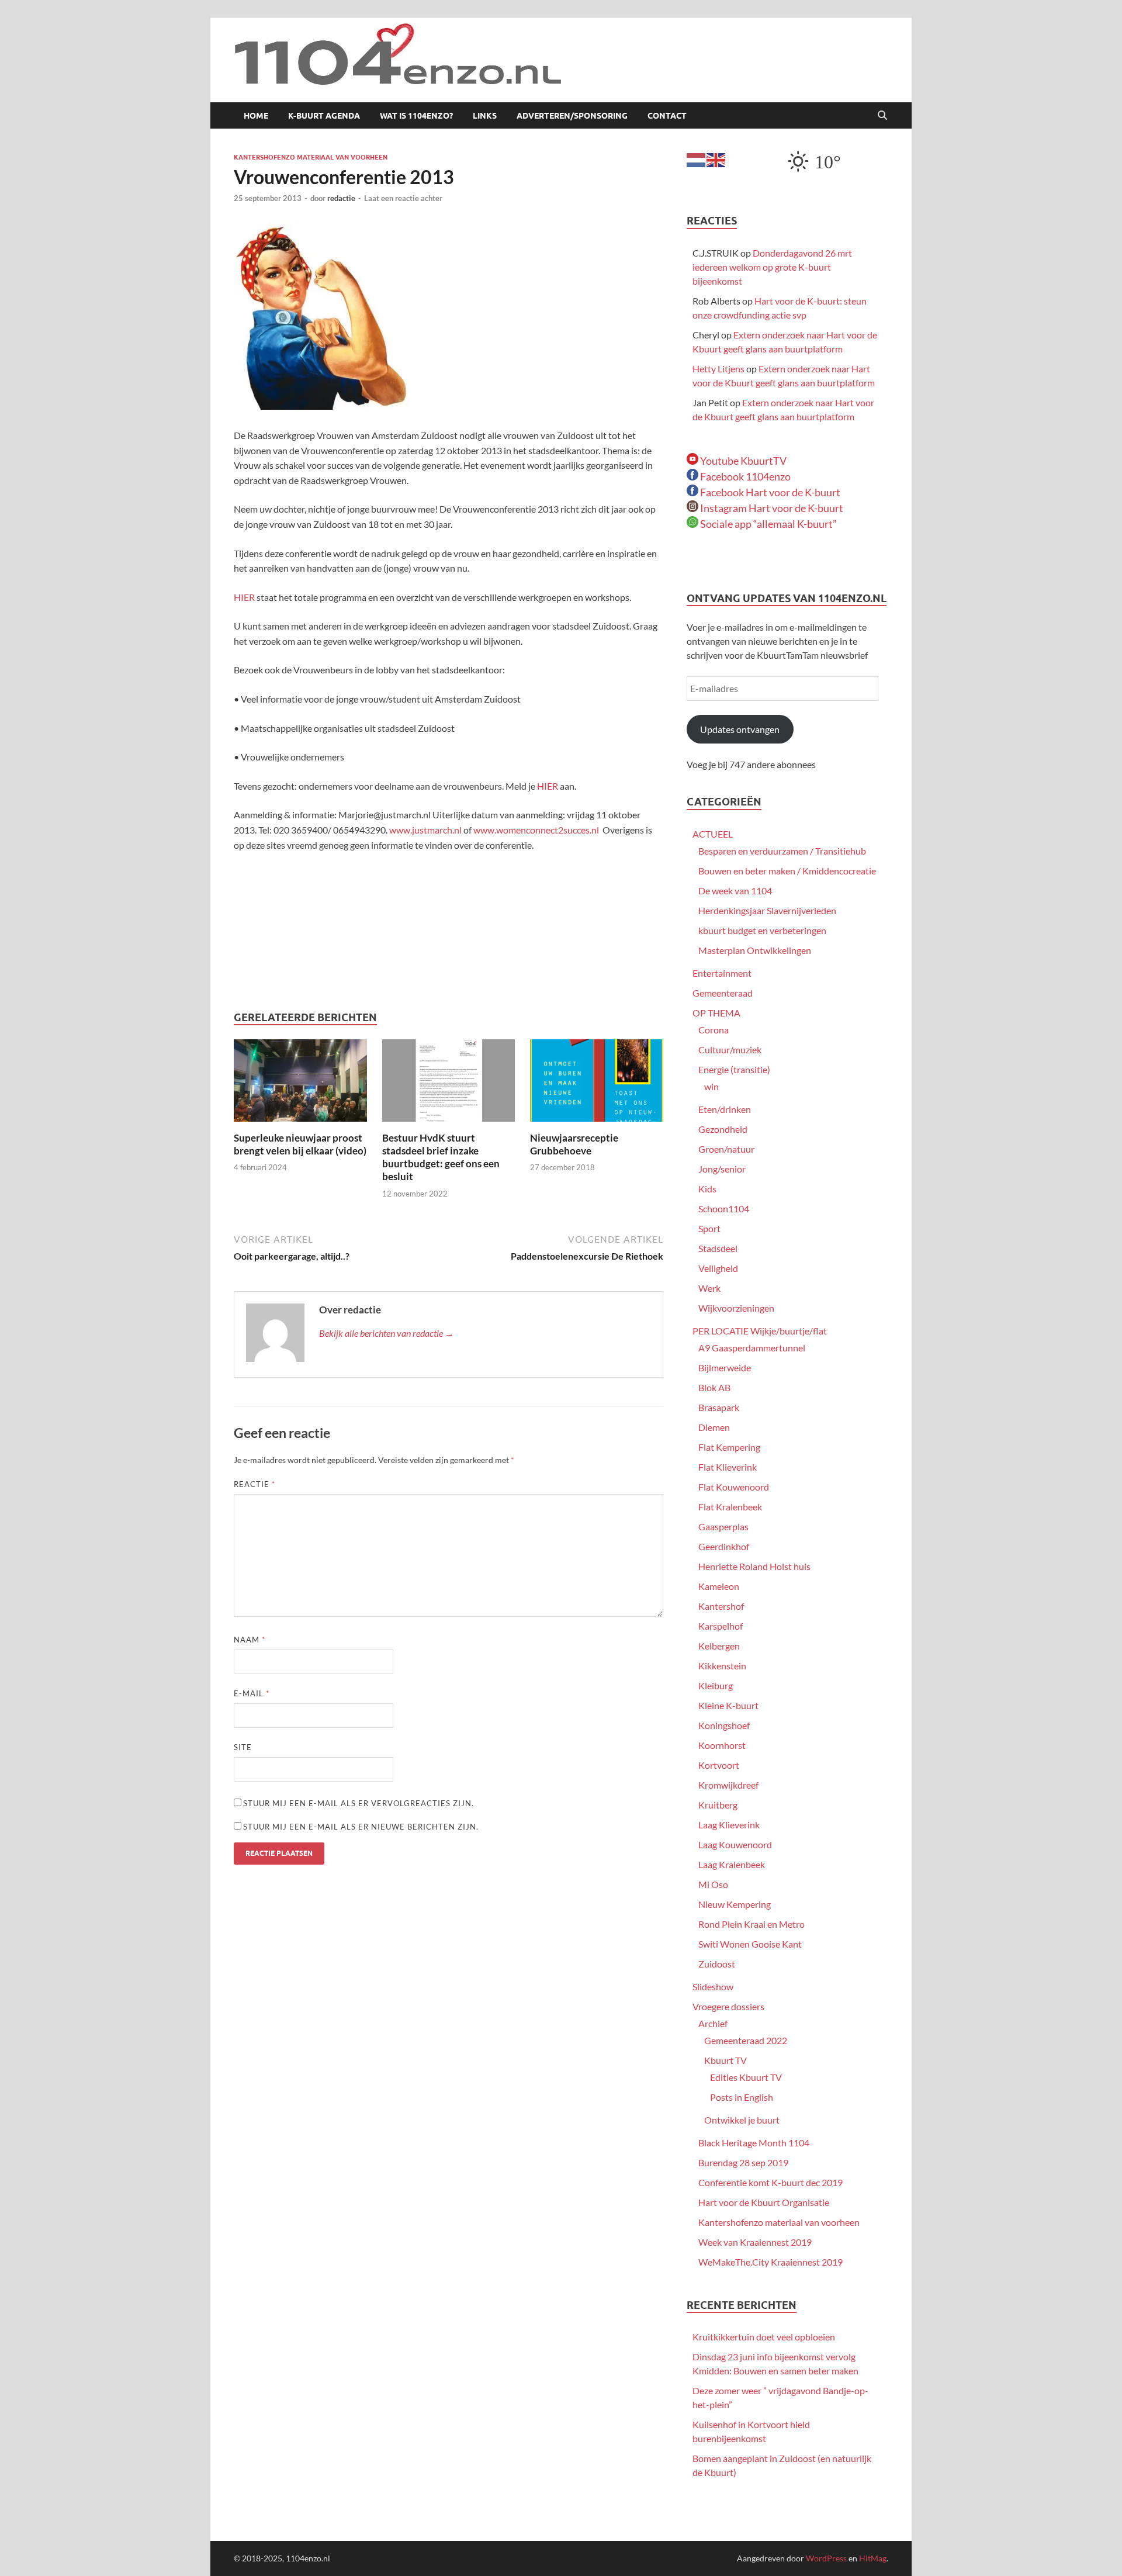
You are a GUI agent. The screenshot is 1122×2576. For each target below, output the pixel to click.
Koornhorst (722, 1745)
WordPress (826, 2558)
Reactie (254, 1484)
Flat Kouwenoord (734, 1487)
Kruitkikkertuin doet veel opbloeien (764, 2337)
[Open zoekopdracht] (882, 116)
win (711, 1086)
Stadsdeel (718, 1248)
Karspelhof (721, 1626)
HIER (245, 597)
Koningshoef (724, 1725)
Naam (250, 1640)
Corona (714, 1030)
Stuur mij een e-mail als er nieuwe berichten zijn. (361, 1827)
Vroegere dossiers (728, 2006)
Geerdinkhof (724, 1546)
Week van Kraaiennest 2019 (755, 2242)
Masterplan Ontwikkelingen (755, 950)
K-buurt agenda (324, 116)
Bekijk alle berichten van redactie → (387, 1333)
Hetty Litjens (718, 369)
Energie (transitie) (734, 1069)
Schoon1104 (724, 1209)
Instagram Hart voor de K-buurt (771, 508)
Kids (707, 1189)
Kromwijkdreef (728, 1785)
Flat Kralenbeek (730, 1507)
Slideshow (713, 1987)
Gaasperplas (723, 1526)
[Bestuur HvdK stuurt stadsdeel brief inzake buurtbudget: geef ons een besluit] (449, 1084)
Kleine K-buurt (728, 1705)
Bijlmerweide (725, 1367)
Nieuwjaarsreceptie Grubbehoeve (574, 1144)
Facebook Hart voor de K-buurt (769, 492)
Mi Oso (713, 1884)
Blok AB (714, 1387)
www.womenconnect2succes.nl (536, 830)
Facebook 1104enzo (744, 476)
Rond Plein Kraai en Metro (752, 1924)
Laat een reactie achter (403, 198)
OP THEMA (716, 1013)
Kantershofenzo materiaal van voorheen (311, 157)
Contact (667, 116)
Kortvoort (719, 1765)
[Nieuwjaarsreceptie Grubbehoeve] (597, 1084)
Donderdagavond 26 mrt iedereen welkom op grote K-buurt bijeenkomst (772, 267)
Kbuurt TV (726, 2060)
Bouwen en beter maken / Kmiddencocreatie (787, 871)
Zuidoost (717, 1964)
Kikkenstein (722, 1666)
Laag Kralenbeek (732, 1864)
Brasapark (719, 1407)
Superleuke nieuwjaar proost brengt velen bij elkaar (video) (300, 1144)
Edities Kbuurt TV (746, 2077)
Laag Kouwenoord (735, 1844)
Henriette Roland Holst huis (754, 1566)
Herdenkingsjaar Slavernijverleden (767, 910)
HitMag (873, 2558)
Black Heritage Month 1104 (754, 2143)
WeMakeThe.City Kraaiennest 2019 (770, 2262)
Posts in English (742, 2097)
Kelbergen (719, 1646)
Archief (713, 2023)
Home (256, 116)
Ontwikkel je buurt (742, 2120)
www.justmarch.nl (425, 830)
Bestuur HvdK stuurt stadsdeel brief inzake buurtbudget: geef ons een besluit (441, 1157)
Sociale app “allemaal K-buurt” (768, 524)
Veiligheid (718, 1268)
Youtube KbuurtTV (742, 461)
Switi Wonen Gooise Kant (750, 1944)
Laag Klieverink (729, 1825)
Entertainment (722, 973)
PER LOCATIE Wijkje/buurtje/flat (760, 1331)
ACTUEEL (713, 834)
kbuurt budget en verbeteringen (762, 930)
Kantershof (721, 1606)
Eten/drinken (725, 1109)
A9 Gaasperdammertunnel (752, 1348)
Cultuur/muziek (730, 1050)
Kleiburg (716, 1685)
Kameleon (719, 1586)
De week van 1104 (735, 891)
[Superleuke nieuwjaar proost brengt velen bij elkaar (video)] (300, 1084)
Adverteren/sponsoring (572, 116)
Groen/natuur (726, 1149)
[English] (716, 159)
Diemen (714, 1427)
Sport (709, 1228)
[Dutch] (697, 159)
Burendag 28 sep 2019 (743, 2162)
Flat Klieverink (728, 1467)
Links (485, 116)
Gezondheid (723, 1129)
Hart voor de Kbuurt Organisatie (764, 2202)
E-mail (252, 1693)
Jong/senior (722, 1169)
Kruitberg (718, 1805)
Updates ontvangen (740, 729)
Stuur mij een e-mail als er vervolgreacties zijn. (359, 1803)
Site (243, 1747)
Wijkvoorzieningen (736, 1308)
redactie (341, 198)
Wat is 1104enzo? (416, 116)
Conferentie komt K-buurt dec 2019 (770, 2182)
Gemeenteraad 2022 (746, 2040)
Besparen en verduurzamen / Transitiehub (782, 851)
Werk (709, 1288)
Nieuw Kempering (735, 1904)
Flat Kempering (729, 1447)
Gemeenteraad (723, 993)
